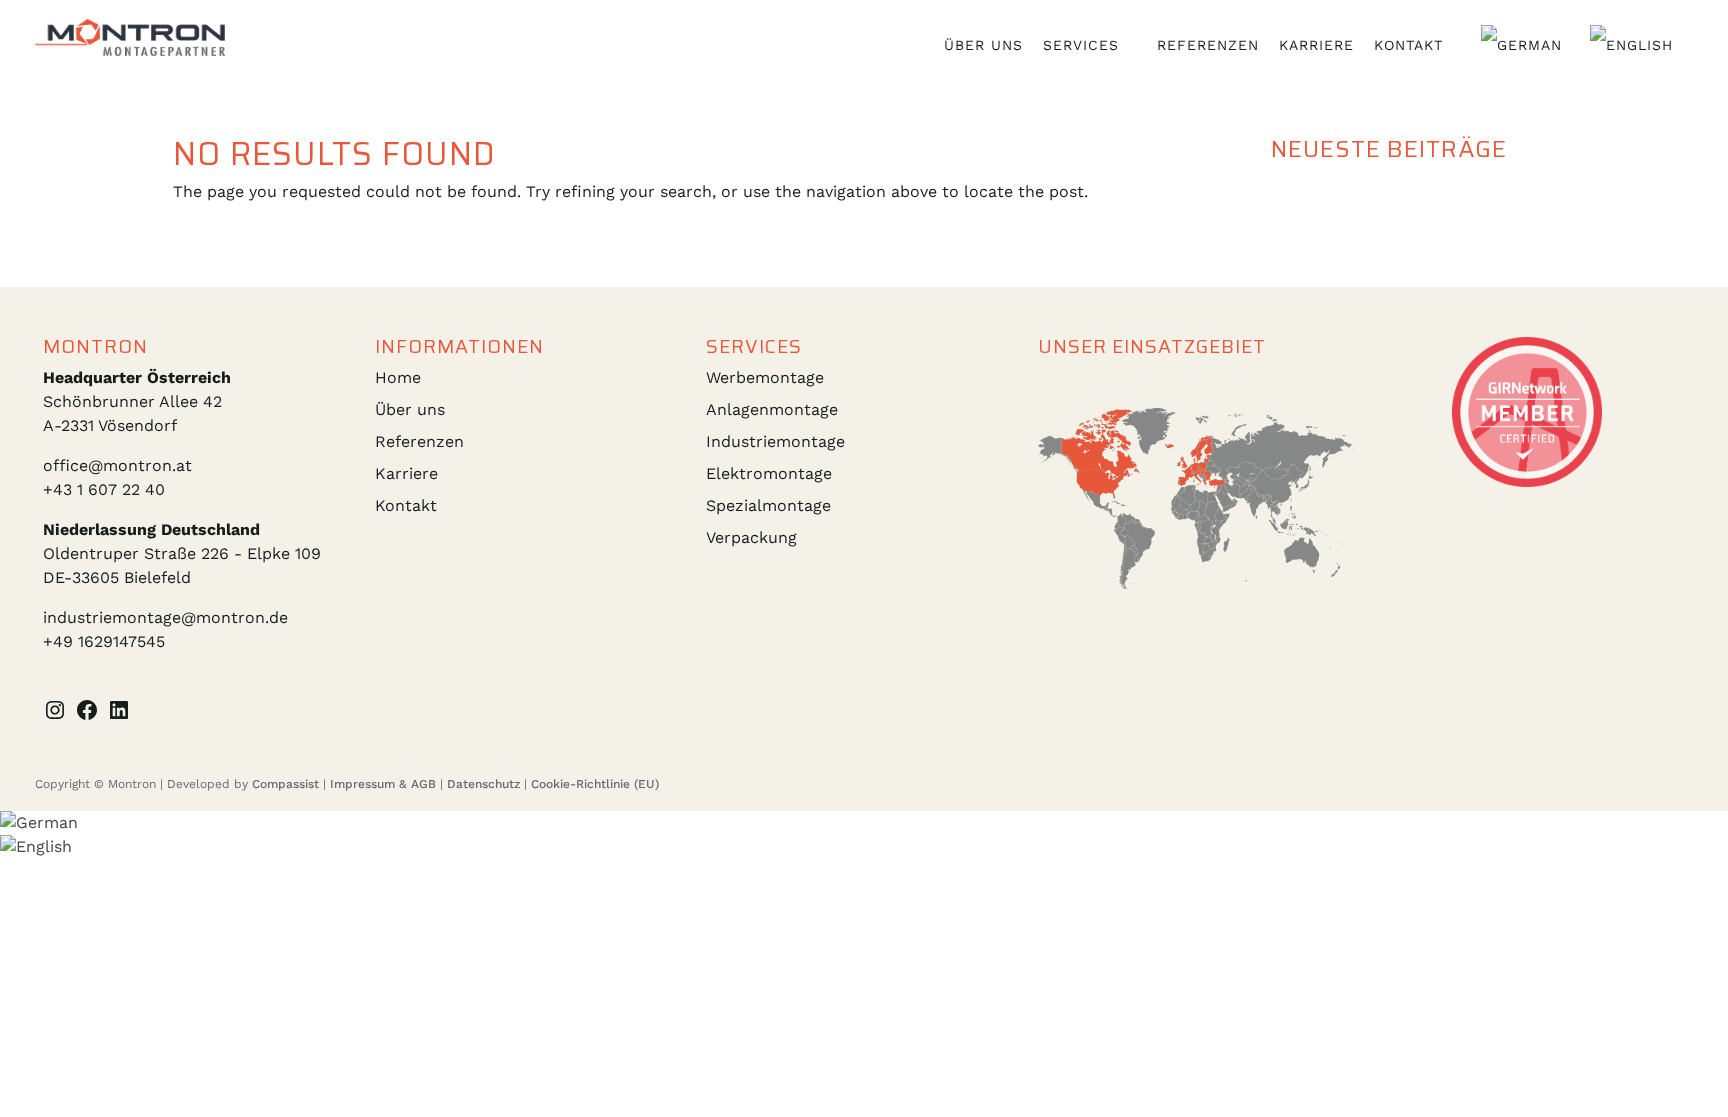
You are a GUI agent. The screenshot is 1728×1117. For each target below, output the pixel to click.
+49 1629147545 (104, 641)
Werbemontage (765, 377)
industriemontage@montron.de (165, 617)
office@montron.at (117, 465)
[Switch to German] (1525, 45)
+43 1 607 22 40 (104, 489)
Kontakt (1408, 45)
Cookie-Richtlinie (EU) (595, 784)
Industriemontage (775, 441)
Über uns (983, 45)
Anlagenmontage (772, 409)
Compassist (285, 784)
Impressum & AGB (383, 784)
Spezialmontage (768, 505)
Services (1081, 45)
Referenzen (1208, 45)
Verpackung (751, 537)
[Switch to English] (1635, 45)
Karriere (1316, 45)
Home (398, 377)
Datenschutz (483, 784)
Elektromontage (769, 473)
